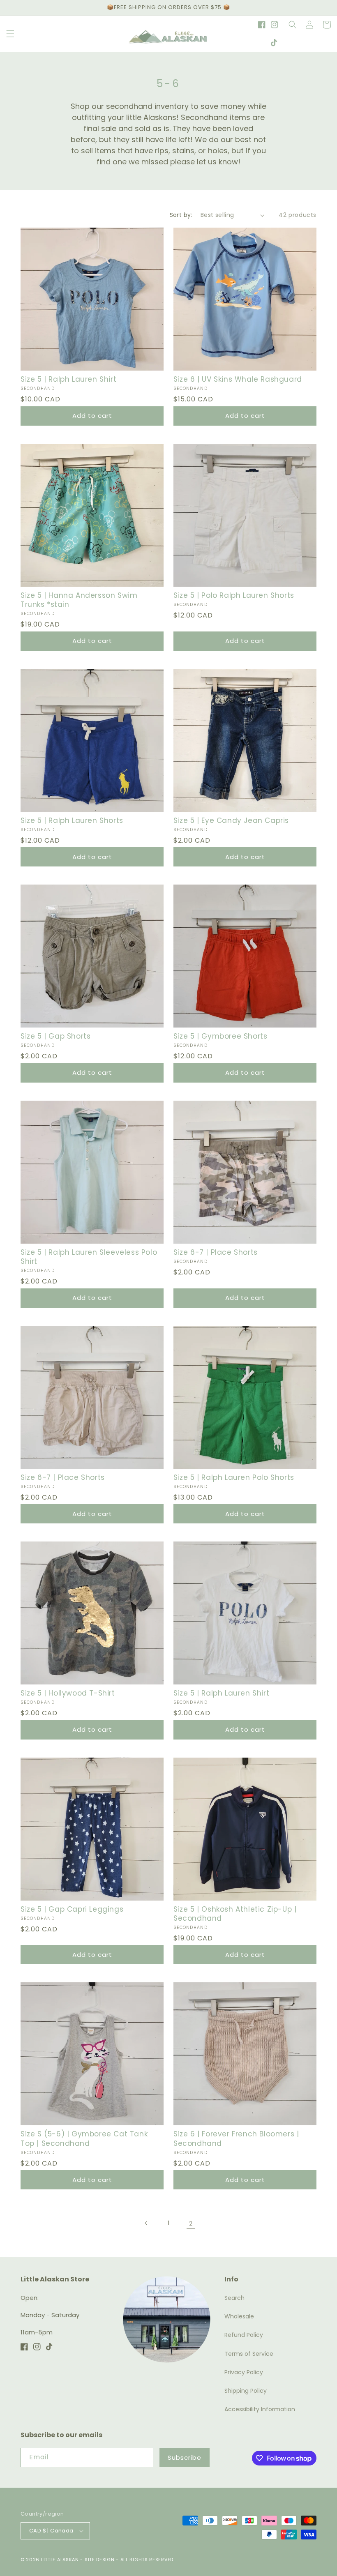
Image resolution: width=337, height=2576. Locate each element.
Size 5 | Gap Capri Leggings (72, 1909)
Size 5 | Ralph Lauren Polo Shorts (234, 1477)
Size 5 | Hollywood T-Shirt (68, 1693)
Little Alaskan (60, 2560)
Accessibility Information (260, 2409)
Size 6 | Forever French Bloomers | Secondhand (236, 2138)
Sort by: (181, 215)
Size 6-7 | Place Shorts (216, 1252)
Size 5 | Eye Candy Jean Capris (231, 820)
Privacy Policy (244, 2372)
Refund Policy (244, 2335)
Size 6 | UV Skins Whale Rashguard (238, 379)
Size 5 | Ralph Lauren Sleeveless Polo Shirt (89, 1257)
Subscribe (185, 2457)
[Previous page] (146, 2223)
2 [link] (191, 2223)
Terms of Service (249, 2354)
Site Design (100, 2560)
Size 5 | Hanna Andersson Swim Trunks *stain (79, 600)
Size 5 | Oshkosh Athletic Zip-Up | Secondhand (235, 1914)
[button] (10, 34)
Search (234, 2298)
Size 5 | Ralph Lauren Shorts (72, 820)
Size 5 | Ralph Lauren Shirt (68, 379)
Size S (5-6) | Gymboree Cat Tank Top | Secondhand (84, 2138)
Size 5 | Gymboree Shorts (220, 1036)
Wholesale (239, 2316)
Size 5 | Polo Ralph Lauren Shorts (234, 595)
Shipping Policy (246, 2391)
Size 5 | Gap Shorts (55, 1036)
